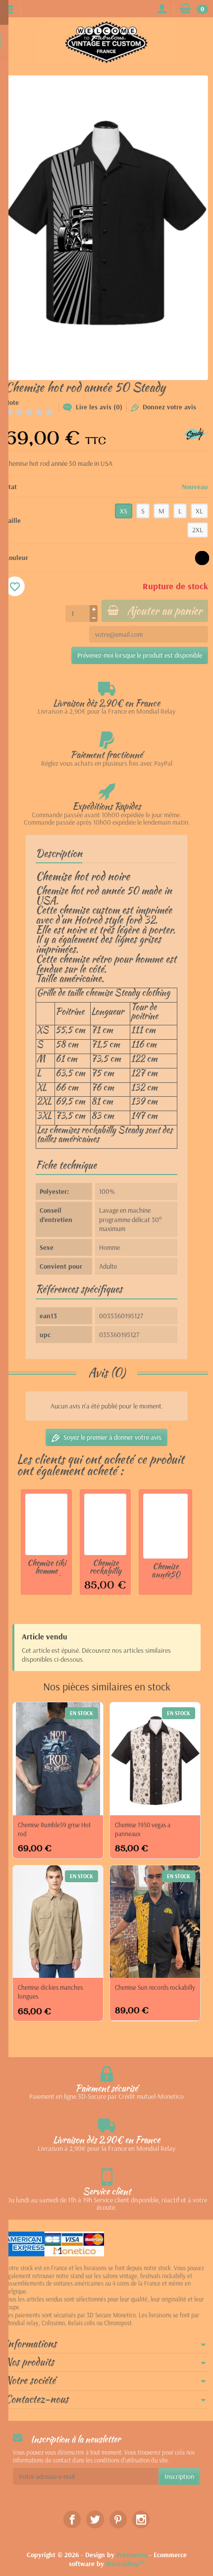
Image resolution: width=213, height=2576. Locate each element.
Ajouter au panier (164, 611)
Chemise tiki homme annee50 (47, 1571)
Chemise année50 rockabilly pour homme (165, 1578)
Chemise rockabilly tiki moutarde (106, 1575)
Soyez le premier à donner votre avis (112, 1437)
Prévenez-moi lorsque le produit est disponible (140, 655)
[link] (72, 2519)
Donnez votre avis (169, 407)
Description (59, 853)
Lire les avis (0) (99, 407)
